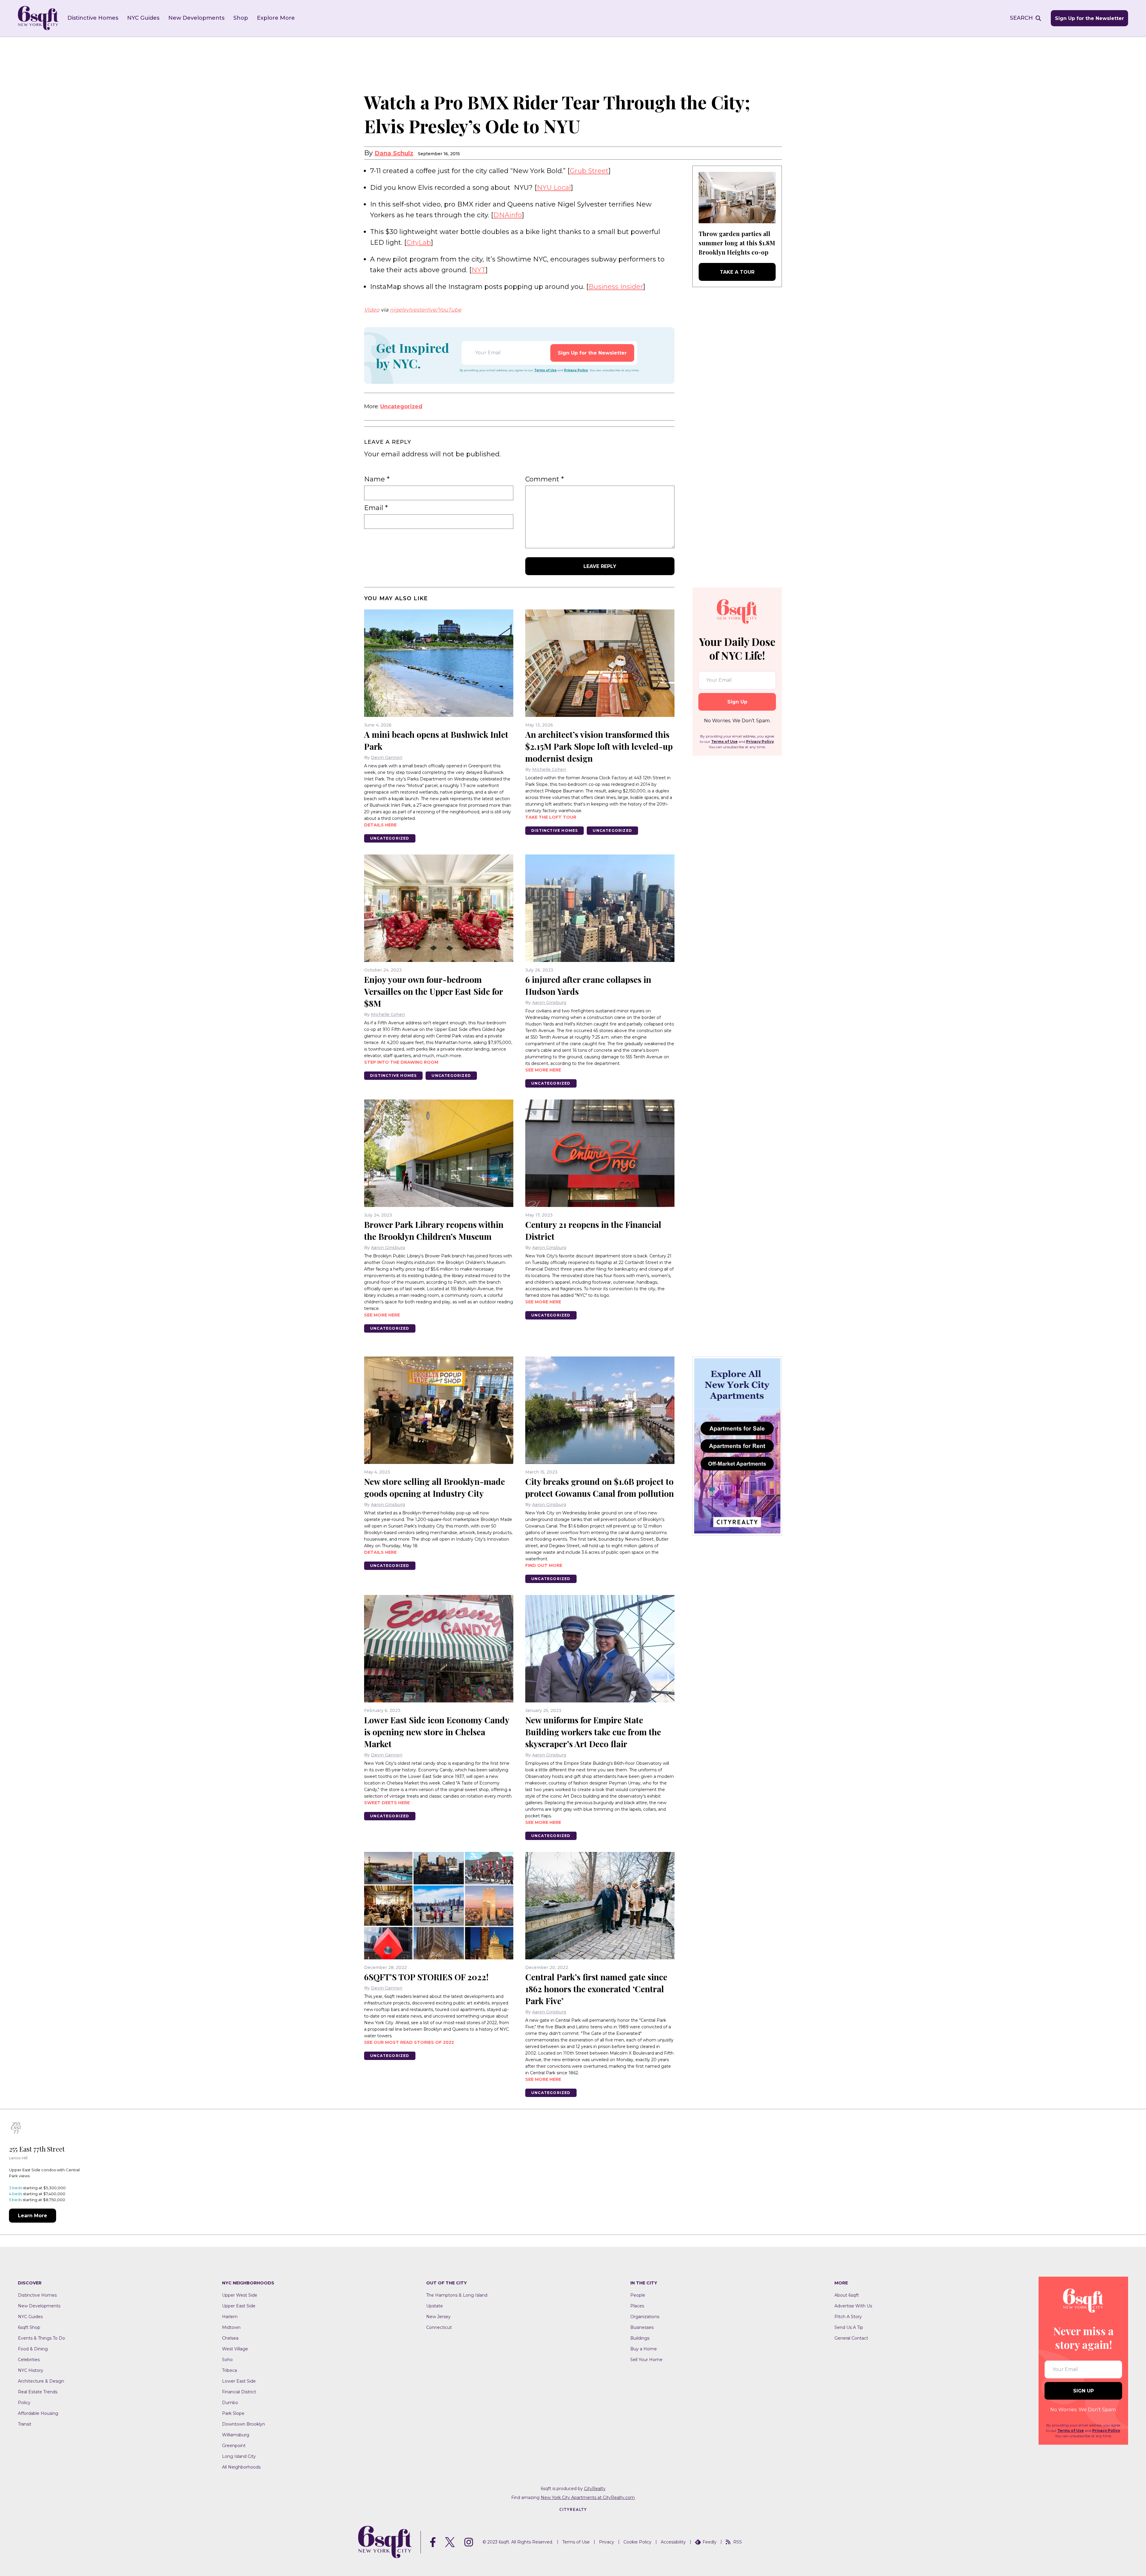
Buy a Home (644, 2349)
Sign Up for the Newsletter (1089, 18)
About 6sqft (847, 2295)
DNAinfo (508, 215)
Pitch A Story (848, 2317)
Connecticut (439, 2327)
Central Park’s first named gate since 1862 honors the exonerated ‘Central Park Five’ (596, 1989)
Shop (241, 18)
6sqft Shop (29, 2327)
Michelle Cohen (549, 769)
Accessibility (673, 2542)
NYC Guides (143, 18)
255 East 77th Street (37, 2149)
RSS (738, 2542)
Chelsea (230, 2338)
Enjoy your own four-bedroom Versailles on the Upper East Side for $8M (433, 991)
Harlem (230, 2317)
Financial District (239, 2392)
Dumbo (230, 2403)
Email (376, 508)
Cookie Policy (637, 2542)
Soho (227, 2360)
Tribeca (229, 2370)
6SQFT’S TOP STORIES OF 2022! (426, 1977)
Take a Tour (737, 272)
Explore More (276, 18)
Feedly (710, 2542)
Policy (24, 2403)
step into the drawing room (401, 1062)
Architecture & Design (41, 2381)
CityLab (419, 242)
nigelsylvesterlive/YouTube (426, 310)
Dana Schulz (394, 153)
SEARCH (1021, 18)
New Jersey (438, 2317)
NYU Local (554, 188)
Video (372, 310)
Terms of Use (545, 370)
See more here (543, 1070)
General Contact (851, 2338)
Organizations (645, 2317)
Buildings (640, 2338)
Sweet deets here (387, 1803)
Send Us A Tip (849, 2327)
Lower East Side (239, 2381)
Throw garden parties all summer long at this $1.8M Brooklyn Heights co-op (737, 243)
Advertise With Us (853, 2306)
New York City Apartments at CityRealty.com (588, 2498)
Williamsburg (236, 2435)
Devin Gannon (387, 757)
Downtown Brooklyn (244, 2424)
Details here (380, 1552)
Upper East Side (239, 2306)
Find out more (544, 1565)
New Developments (196, 18)
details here (380, 825)
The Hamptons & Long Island (457, 2295)
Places (637, 2306)
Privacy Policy (576, 370)
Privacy (607, 2542)
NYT (479, 270)
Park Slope (233, 2413)
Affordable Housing (38, 2413)
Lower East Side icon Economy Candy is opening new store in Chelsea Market (437, 1732)
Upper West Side (240, 2295)
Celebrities (29, 2360)
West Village (235, 2349)
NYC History (31, 2370)
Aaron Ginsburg (549, 1003)
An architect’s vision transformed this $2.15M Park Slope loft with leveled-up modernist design (599, 746)
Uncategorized (401, 407)
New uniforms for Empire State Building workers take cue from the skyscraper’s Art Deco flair (593, 1732)
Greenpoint (234, 2446)
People (638, 2295)
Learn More (33, 2216)
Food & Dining (33, 2349)
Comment (544, 479)
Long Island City (239, 2456)
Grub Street (589, 171)
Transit (25, 2424)
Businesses (642, 2327)
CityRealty (595, 2489)
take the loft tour (551, 817)
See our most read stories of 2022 (409, 2042)
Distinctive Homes (93, 18)
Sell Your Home (646, 2360)
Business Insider (616, 287)
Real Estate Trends (38, 2392)
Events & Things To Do (41, 2338)
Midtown (231, 2327)
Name (377, 479)
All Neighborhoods (241, 2467)
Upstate (435, 2306)
